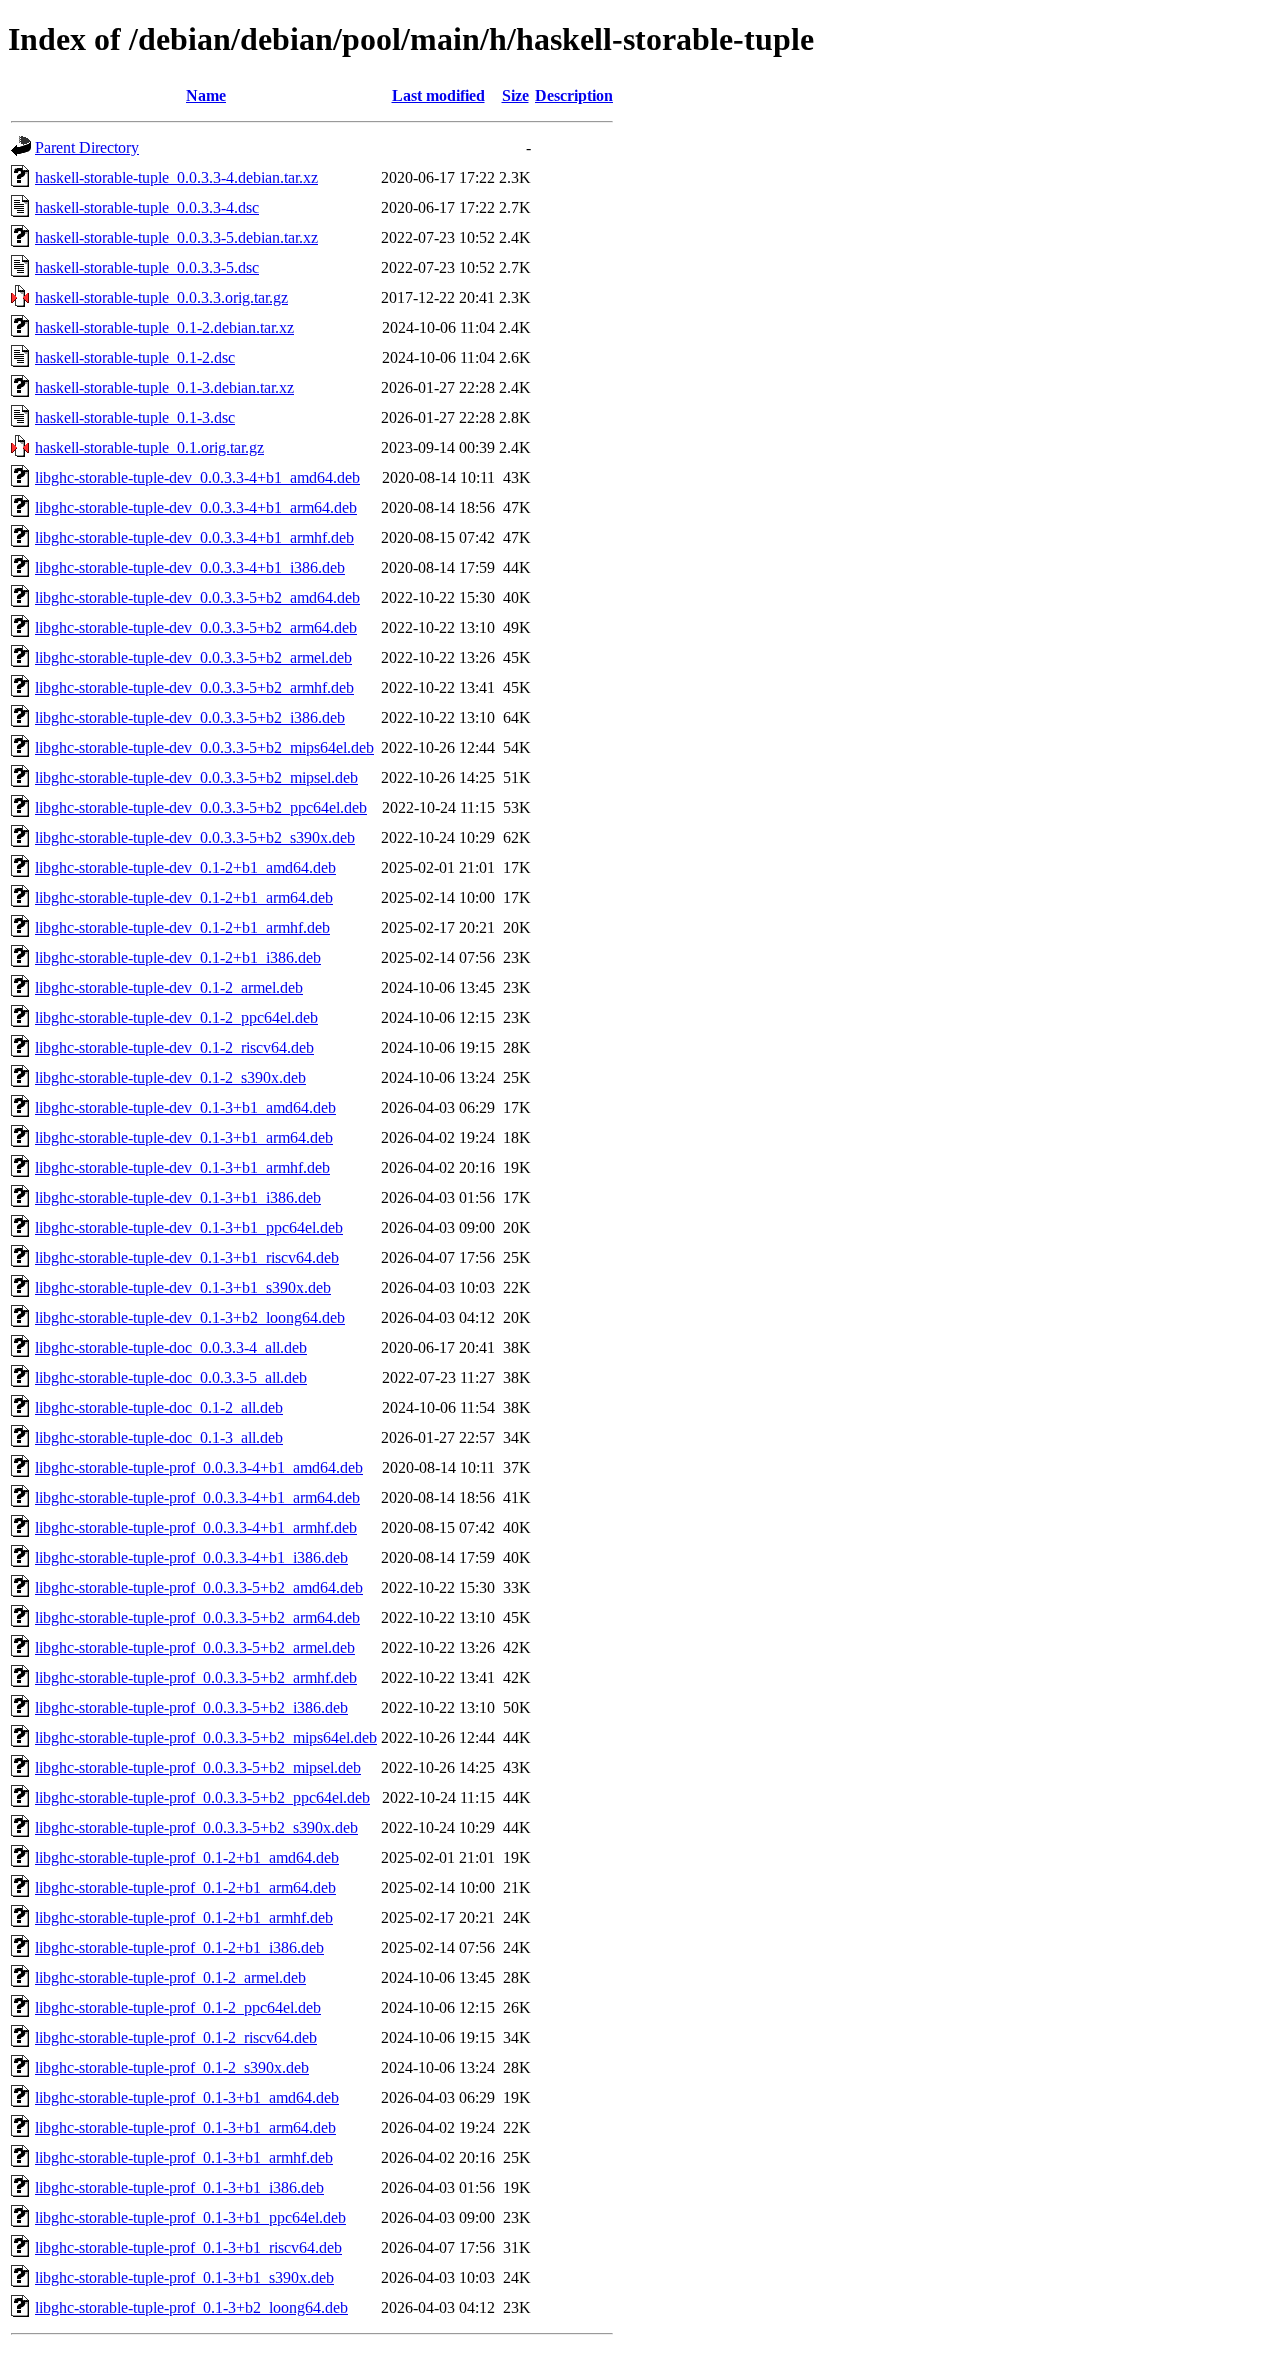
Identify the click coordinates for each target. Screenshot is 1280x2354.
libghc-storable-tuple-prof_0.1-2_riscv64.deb (176, 2037)
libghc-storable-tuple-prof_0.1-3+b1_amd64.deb (187, 2097)
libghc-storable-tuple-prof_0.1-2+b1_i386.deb (179, 1947)
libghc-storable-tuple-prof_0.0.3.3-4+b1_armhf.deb (196, 1527)
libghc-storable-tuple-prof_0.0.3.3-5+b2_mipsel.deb (198, 1767)
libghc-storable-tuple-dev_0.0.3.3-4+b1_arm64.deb (196, 507)
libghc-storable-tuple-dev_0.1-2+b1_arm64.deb (184, 897)
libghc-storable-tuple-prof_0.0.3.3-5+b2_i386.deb (191, 1707)
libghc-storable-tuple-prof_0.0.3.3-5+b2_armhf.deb (196, 1677)
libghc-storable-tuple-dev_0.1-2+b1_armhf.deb (182, 927)
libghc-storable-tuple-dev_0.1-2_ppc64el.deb (176, 1017)
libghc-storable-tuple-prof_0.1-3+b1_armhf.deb (184, 2157)
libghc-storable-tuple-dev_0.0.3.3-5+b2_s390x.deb (195, 837)
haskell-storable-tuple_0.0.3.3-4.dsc (147, 207)
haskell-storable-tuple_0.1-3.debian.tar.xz (164, 387)
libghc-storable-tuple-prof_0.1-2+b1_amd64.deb (187, 1857)
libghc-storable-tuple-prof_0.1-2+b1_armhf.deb (184, 1917)
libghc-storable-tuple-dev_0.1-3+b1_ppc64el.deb (189, 1227)
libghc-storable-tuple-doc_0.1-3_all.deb (159, 1437)
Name (206, 95)
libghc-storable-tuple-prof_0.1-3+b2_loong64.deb (191, 2307)
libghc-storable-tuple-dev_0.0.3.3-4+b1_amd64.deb (197, 477)
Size (515, 95)
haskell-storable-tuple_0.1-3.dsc (135, 417)
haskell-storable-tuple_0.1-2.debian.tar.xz (164, 327)
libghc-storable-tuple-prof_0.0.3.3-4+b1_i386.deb (191, 1557)
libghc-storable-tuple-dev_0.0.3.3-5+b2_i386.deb (190, 717)
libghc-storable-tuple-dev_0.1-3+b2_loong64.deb (190, 1317)
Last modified (438, 95)
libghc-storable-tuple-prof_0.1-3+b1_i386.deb (179, 2187)
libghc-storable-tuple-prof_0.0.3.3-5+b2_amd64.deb (199, 1587)
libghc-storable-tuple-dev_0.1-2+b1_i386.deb (178, 957)
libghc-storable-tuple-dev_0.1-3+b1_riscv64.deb (187, 1257)
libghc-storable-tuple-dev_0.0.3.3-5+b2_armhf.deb (194, 687)
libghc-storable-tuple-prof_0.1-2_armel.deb (170, 1977)
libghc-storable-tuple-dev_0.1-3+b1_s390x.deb (183, 1287)
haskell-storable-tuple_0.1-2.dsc (135, 357)
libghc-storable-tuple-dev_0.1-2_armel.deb (169, 987)
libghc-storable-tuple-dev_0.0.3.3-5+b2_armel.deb (193, 657)
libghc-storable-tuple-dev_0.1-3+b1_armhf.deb (182, 1167)
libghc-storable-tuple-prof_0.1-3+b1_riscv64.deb (188, 2247)
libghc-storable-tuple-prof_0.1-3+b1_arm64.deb (185, 2127)
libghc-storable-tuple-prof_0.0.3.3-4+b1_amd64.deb (199, 1467)
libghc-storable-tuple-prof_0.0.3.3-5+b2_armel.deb (195, 1647)
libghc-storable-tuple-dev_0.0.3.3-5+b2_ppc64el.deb (201, 807)
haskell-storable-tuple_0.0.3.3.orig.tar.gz (161, 297)
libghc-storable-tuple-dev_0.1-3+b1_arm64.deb (184, 1137)
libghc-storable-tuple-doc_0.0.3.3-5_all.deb (171, 1377)
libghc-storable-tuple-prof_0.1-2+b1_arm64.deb (185, 1887)
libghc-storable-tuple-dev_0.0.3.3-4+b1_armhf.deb (194, 537)
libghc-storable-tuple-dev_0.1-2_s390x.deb (170, 1077)
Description (574, 95)
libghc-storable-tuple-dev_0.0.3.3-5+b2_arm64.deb (196, 627)
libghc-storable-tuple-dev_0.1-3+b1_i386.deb (178, 1197)
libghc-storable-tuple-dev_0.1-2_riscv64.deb (174, 1047)
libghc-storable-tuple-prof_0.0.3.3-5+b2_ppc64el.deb (202, 1797)
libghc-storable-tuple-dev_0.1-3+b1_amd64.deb (185, 1107)
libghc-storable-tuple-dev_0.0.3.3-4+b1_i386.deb (190, 567)
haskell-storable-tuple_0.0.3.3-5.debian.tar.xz (176, 237)
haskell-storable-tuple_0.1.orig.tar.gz (149, 447)
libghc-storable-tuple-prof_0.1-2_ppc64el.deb (178, 2007)
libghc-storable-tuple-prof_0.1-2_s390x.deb (172, 2067)
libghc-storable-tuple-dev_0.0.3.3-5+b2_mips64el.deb (204, 747)
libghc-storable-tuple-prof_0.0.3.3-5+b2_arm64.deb (197, 1617)
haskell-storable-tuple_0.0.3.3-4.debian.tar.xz (176, 177)
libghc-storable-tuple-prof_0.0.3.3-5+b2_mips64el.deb (206, 1737)
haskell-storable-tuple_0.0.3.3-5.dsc (147, 267)
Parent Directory (87, 147)
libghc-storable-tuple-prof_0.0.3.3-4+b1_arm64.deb (197, 1497)
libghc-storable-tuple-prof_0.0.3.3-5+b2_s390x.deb (196, 1827)
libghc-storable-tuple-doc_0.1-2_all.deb (159, 1407)
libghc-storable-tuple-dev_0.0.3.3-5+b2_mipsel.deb (196, 777)
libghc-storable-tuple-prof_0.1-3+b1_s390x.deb (184, 2277)
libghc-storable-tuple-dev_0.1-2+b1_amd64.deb (185, 867)
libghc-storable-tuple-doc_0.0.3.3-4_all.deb (171, 1347)
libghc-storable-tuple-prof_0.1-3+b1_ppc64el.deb (190, 2217)
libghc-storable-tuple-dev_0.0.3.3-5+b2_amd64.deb (197, 597)
